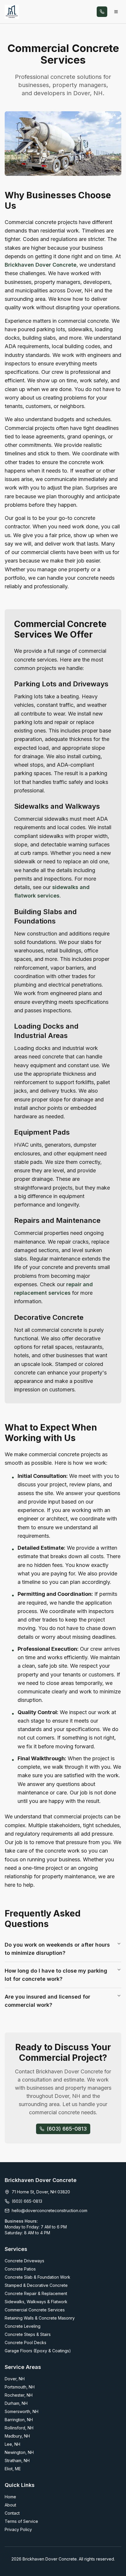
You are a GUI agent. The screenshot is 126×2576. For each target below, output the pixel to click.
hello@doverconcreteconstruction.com (50, 2210)
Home (10, 2497)
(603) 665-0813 (27, 2201)
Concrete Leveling (23, 2326)
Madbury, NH (17, 2436)
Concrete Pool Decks (25, 2342)
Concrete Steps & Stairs (28, 2334)
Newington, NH (19, 2452)
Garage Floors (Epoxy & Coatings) (38, 2351)
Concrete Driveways (24, 2261)
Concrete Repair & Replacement (36, 2293)
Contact (12, 2513)
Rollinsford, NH (19, 2428)
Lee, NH (12, 2444)
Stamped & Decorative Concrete (36, 2285)
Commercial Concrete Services (35, 2310)
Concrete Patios (20, 2269)
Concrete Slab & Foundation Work (38, 2277)
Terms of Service (21, 2521)
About (10, 2505)
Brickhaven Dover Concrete (41, 265)
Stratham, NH (17, 2460)
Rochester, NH (19, 2395)
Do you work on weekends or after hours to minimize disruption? (57, 1949)
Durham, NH (16, 2403)
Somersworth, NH (22, 2411)
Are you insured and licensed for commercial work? (47, 2001)
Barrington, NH (19, 2420)
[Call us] (102, 12)
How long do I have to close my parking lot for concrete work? (56, 1975)
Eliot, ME (13, 2469)
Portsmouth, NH (20, 2387)
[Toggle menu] (116, 12)
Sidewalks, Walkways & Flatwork (36, 2302)
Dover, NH (15, 2379)
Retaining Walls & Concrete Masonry (40, 2318)
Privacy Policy (18, 2529)
